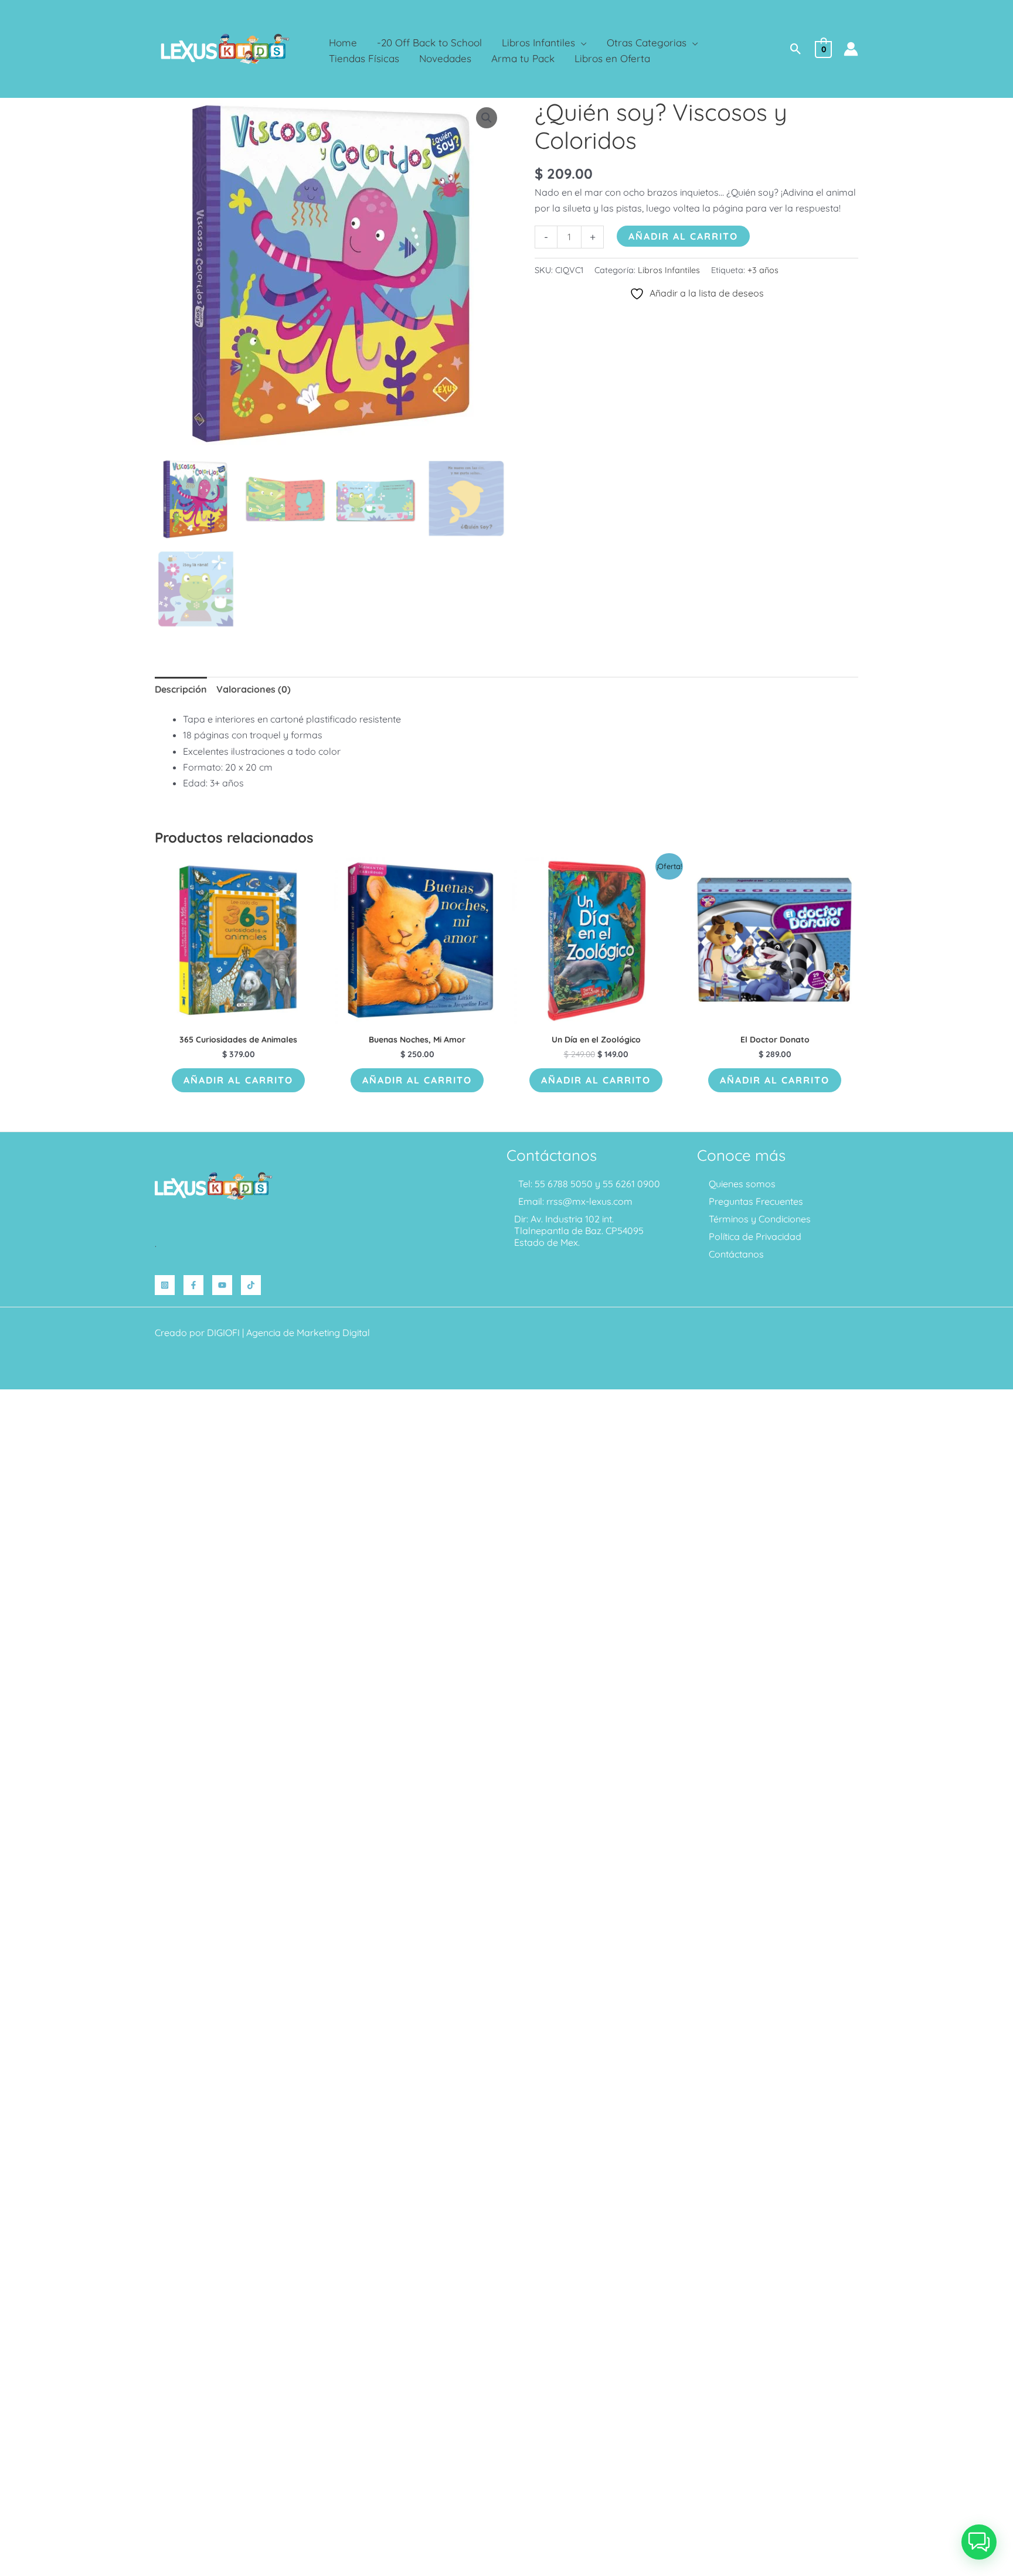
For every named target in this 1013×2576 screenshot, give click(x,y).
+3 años (763, 270)
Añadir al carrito (683, 236)
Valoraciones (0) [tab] (254, 689)
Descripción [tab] (181, 689)
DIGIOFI (223, 1333)
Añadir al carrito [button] (238, 1080)
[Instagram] (165, 1285)
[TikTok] (251, 1285)
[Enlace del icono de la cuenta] (851, 49)
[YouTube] (222, 1285)
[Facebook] (193, 1285)
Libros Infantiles (669, 270)
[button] (581, 42)
